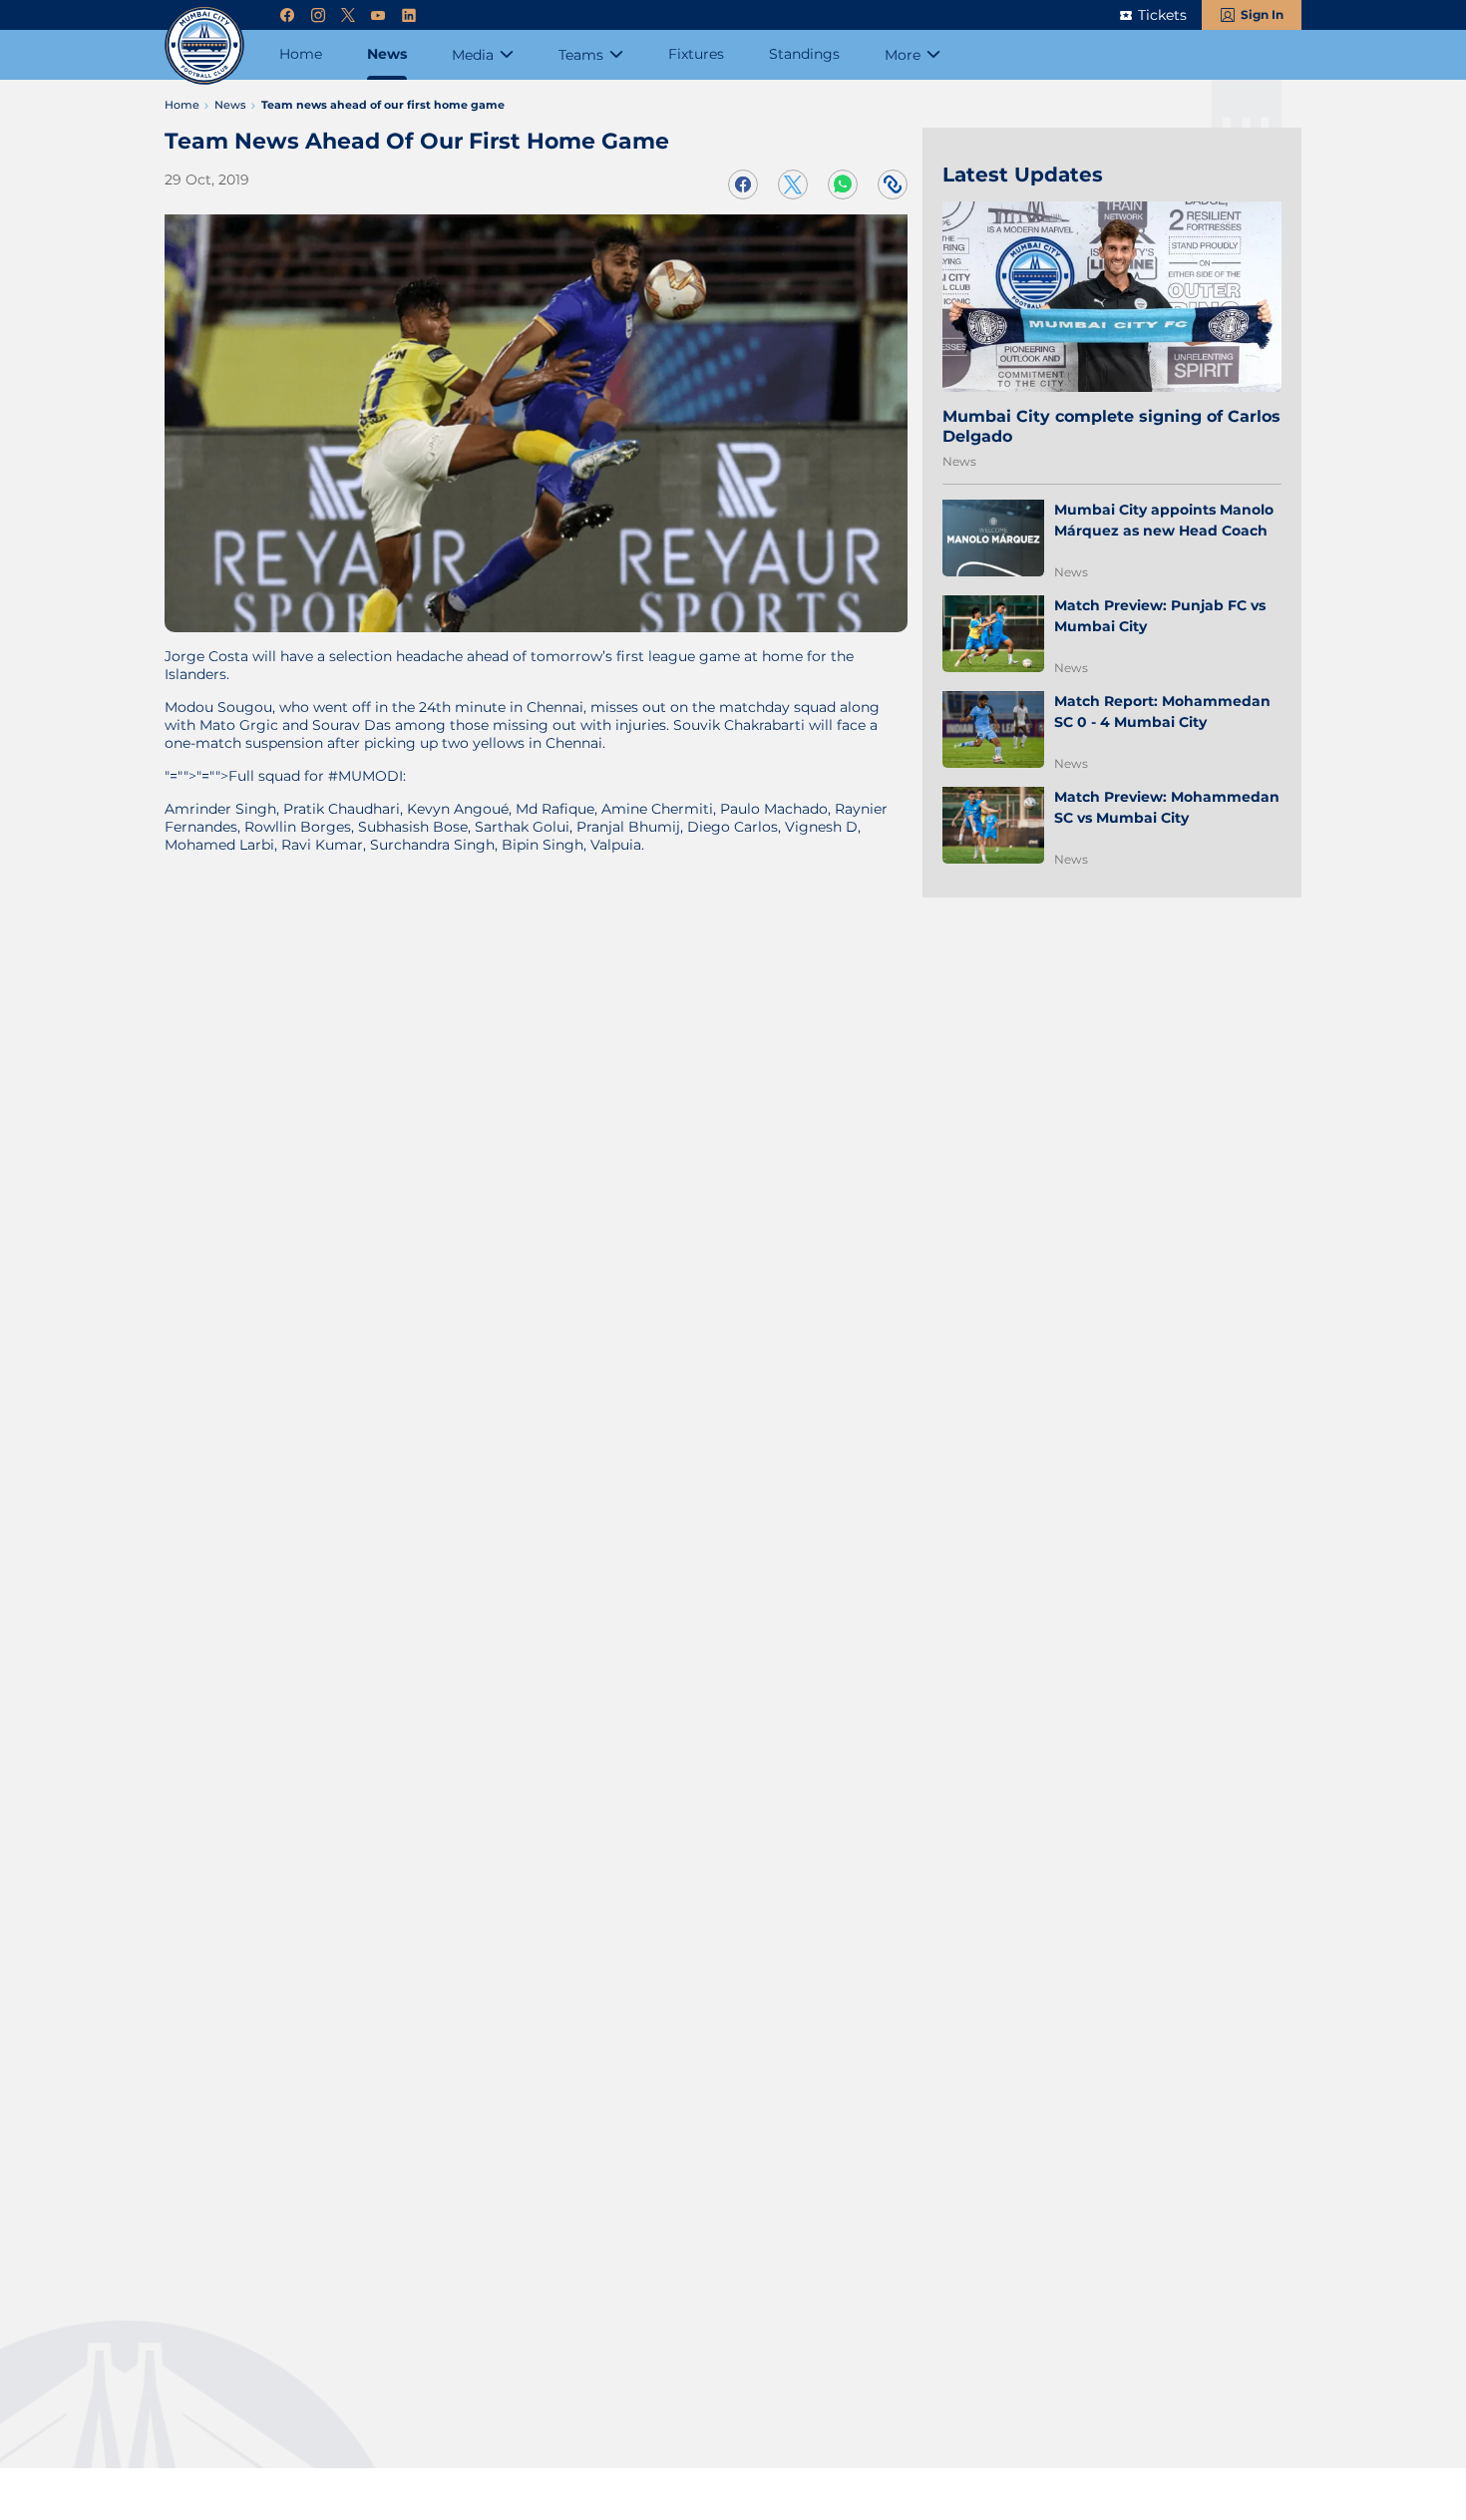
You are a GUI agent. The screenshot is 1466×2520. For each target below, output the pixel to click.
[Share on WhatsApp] (843, 184)
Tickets (1162, 15)
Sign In (1262, 14)
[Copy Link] (893, 184)
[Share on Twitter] (793, 184)
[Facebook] (287, 15)
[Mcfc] (204, 45)
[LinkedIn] (409, 15)
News (959, 461)
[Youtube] (378, 15)
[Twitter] (348, 15)
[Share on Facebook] (743, 184)
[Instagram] (318, 15)
